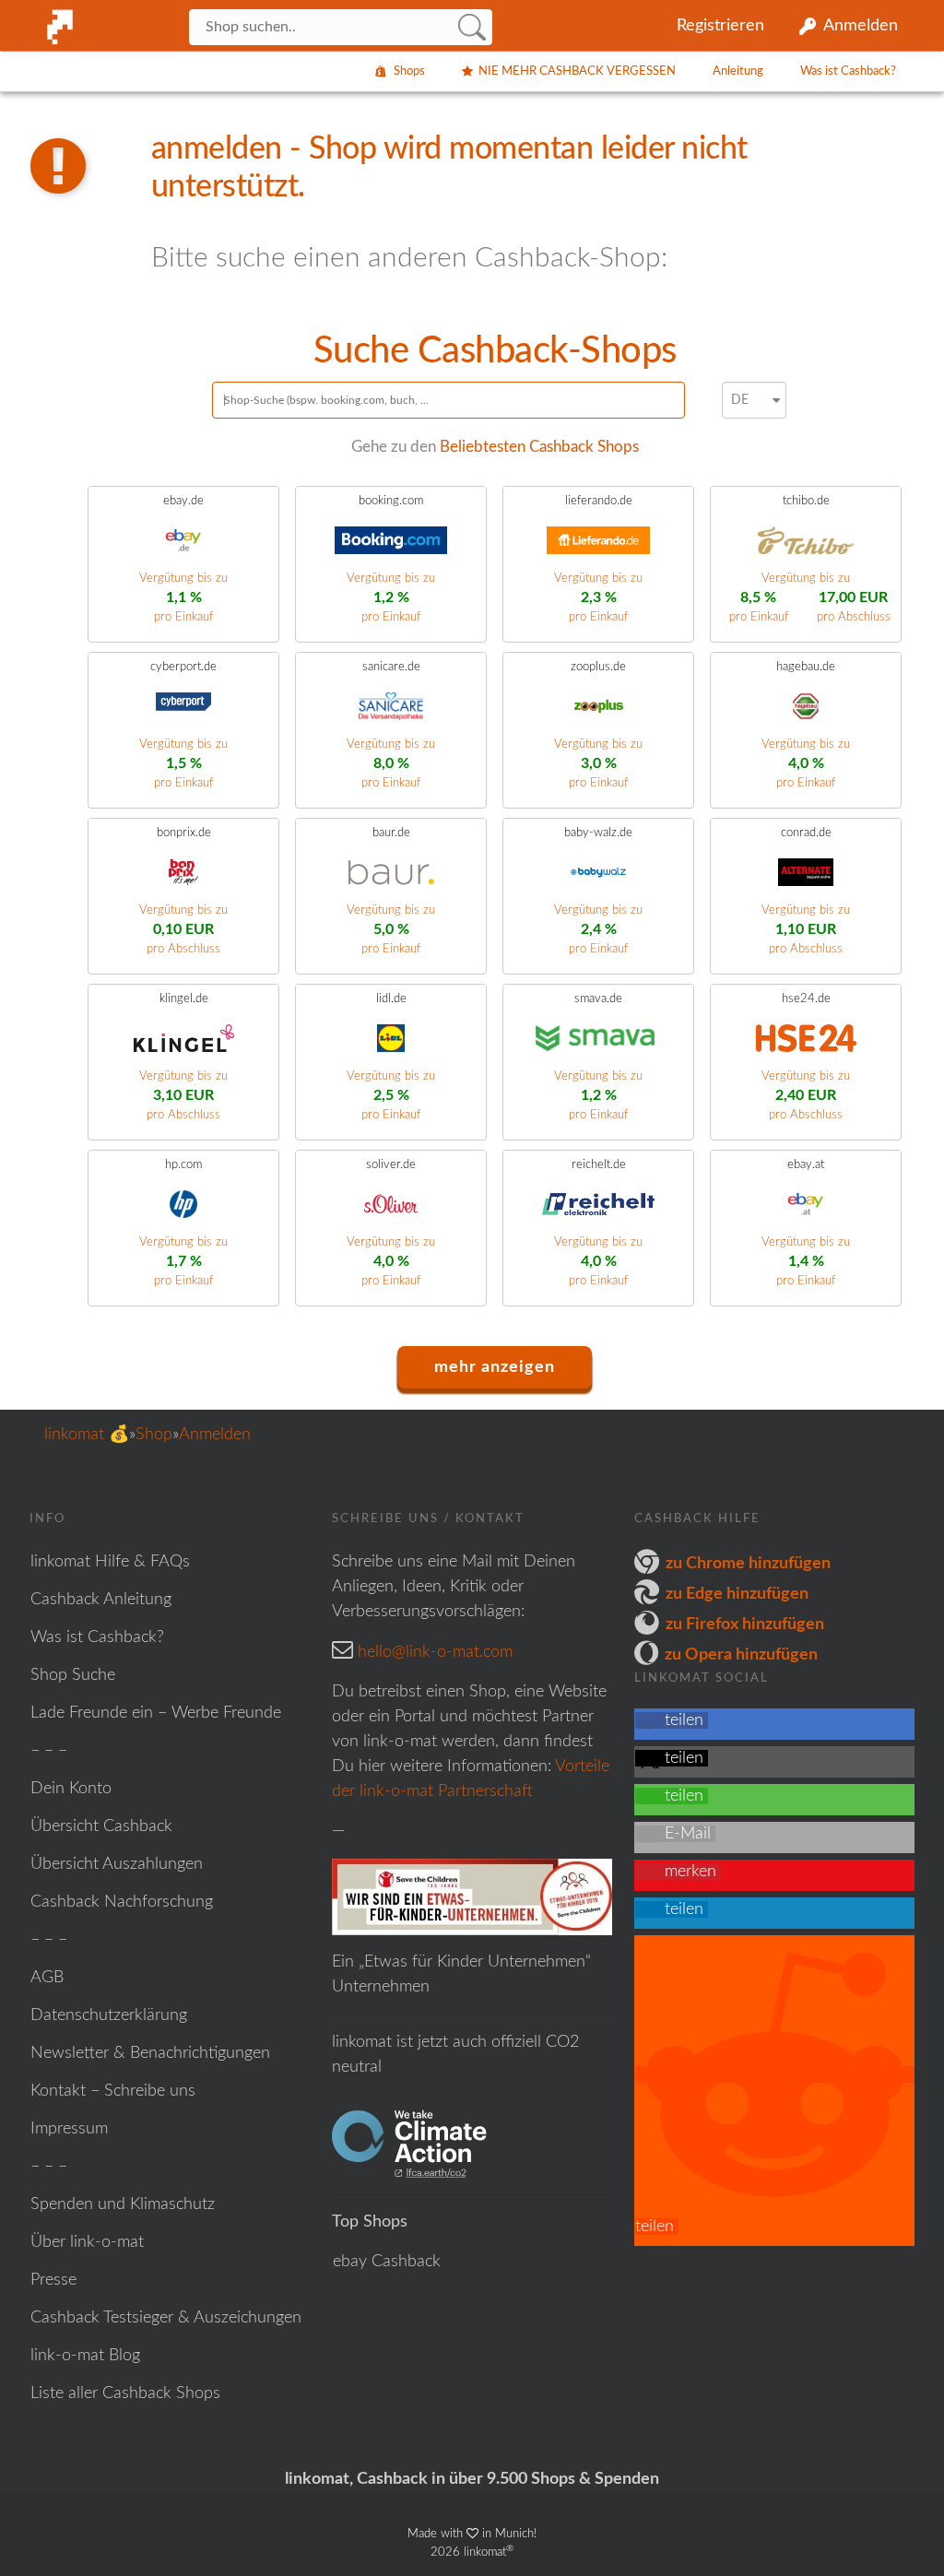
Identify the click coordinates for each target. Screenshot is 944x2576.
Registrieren (720, 26)
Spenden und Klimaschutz (123, 2204)
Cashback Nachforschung (122, 1902)
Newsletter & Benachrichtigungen (150, 2053)
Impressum (69, 2129)
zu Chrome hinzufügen (748, 1564)
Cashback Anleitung (101, 1600)
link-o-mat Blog (85, 2356)
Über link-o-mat (87, 2242)
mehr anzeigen (495, 1367)
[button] (672, 1720)
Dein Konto (71, 1789)
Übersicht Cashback (101, 1826)
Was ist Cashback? (848, 71)
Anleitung (738, 71)
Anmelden (861, 26)
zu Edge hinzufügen (737, 1594)
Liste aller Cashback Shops (125, 2393)
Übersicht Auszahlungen (117, 1864)
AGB (47, 1978)
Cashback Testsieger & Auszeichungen (166, 2318)
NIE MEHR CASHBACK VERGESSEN (577, 71)
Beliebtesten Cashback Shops (539, 447)
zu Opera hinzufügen (741, 1655)
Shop (154, 1435)
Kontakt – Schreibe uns (113, 2091)
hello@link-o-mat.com (435, 1652)
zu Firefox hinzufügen (745, 1625)
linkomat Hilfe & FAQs (110, 1562)
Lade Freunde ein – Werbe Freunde (156, 1713)
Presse (53, 2280)
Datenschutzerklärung (109, 2015)
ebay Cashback (387, 2262)
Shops (409, 71)
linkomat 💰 (87, 1435)
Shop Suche (73, 1675)
